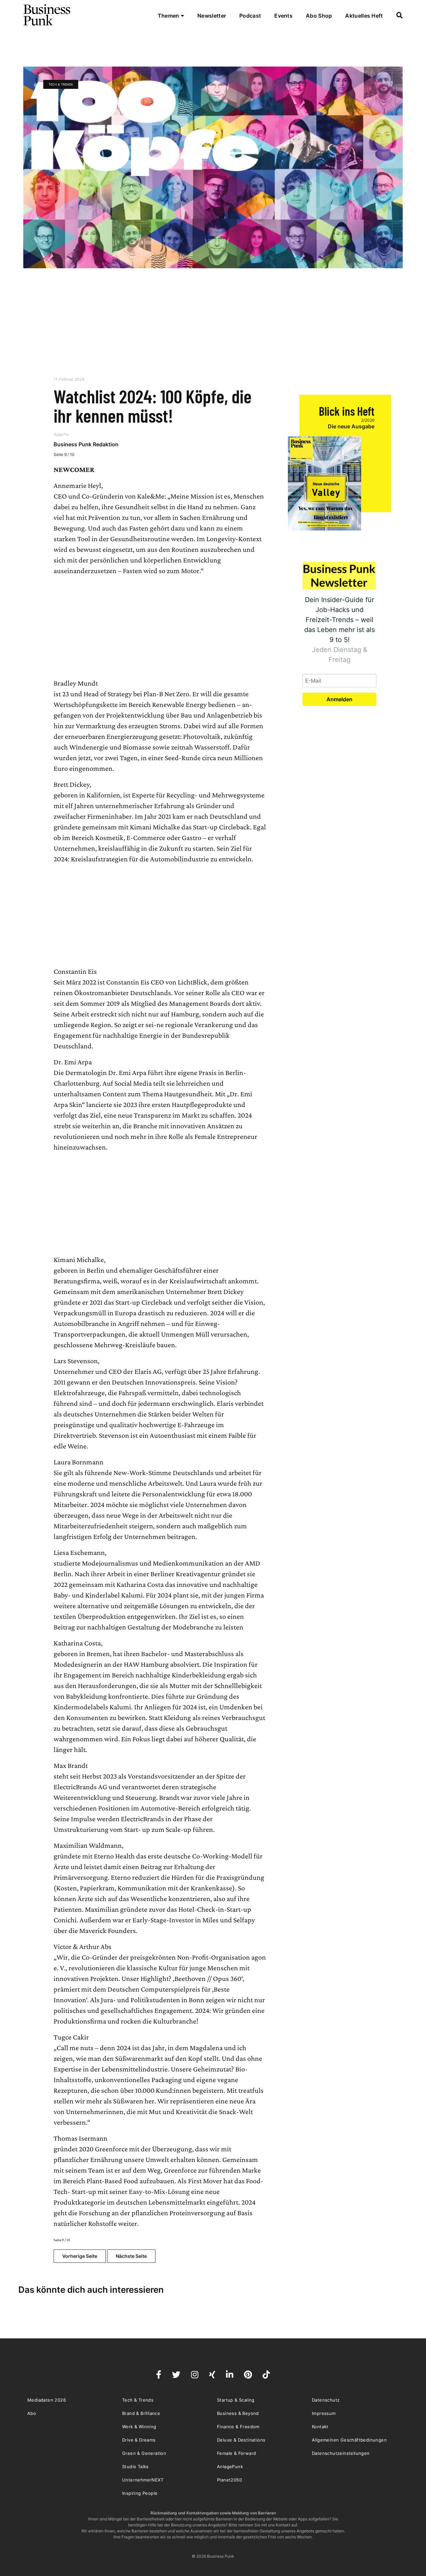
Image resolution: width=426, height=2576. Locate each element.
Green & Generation (144, 2453)
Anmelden (339, 699)
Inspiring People (140, 2493)
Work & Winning (139, 2427)
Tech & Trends (61, 84)
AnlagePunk (230, 2467)
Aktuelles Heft (364, 16)
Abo (32, 2413)
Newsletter (212, 16)
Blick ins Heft (347, 411)
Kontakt (320, 2427)
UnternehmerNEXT (143, 2480)
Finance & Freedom (238, 2427)
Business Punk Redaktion (86, 444)
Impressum (324, 2413)
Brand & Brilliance (141, 2413)
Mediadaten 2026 (47, 2400)
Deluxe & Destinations (241, 2440)
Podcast (250, 16)
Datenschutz (326, 2400)
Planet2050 (229, 2480)
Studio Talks (135, 2467)
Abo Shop (319, 16)
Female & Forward (236, 2453)
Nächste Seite (131, 2256)
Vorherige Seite (80, 2256)
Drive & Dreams (139, 2440)
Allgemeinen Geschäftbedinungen (349, 2440)
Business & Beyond (238, 2413)
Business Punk (47, 15)
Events (283, 16)
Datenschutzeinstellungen (341, 2453)
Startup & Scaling (236, 2400)
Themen (169, 16)
